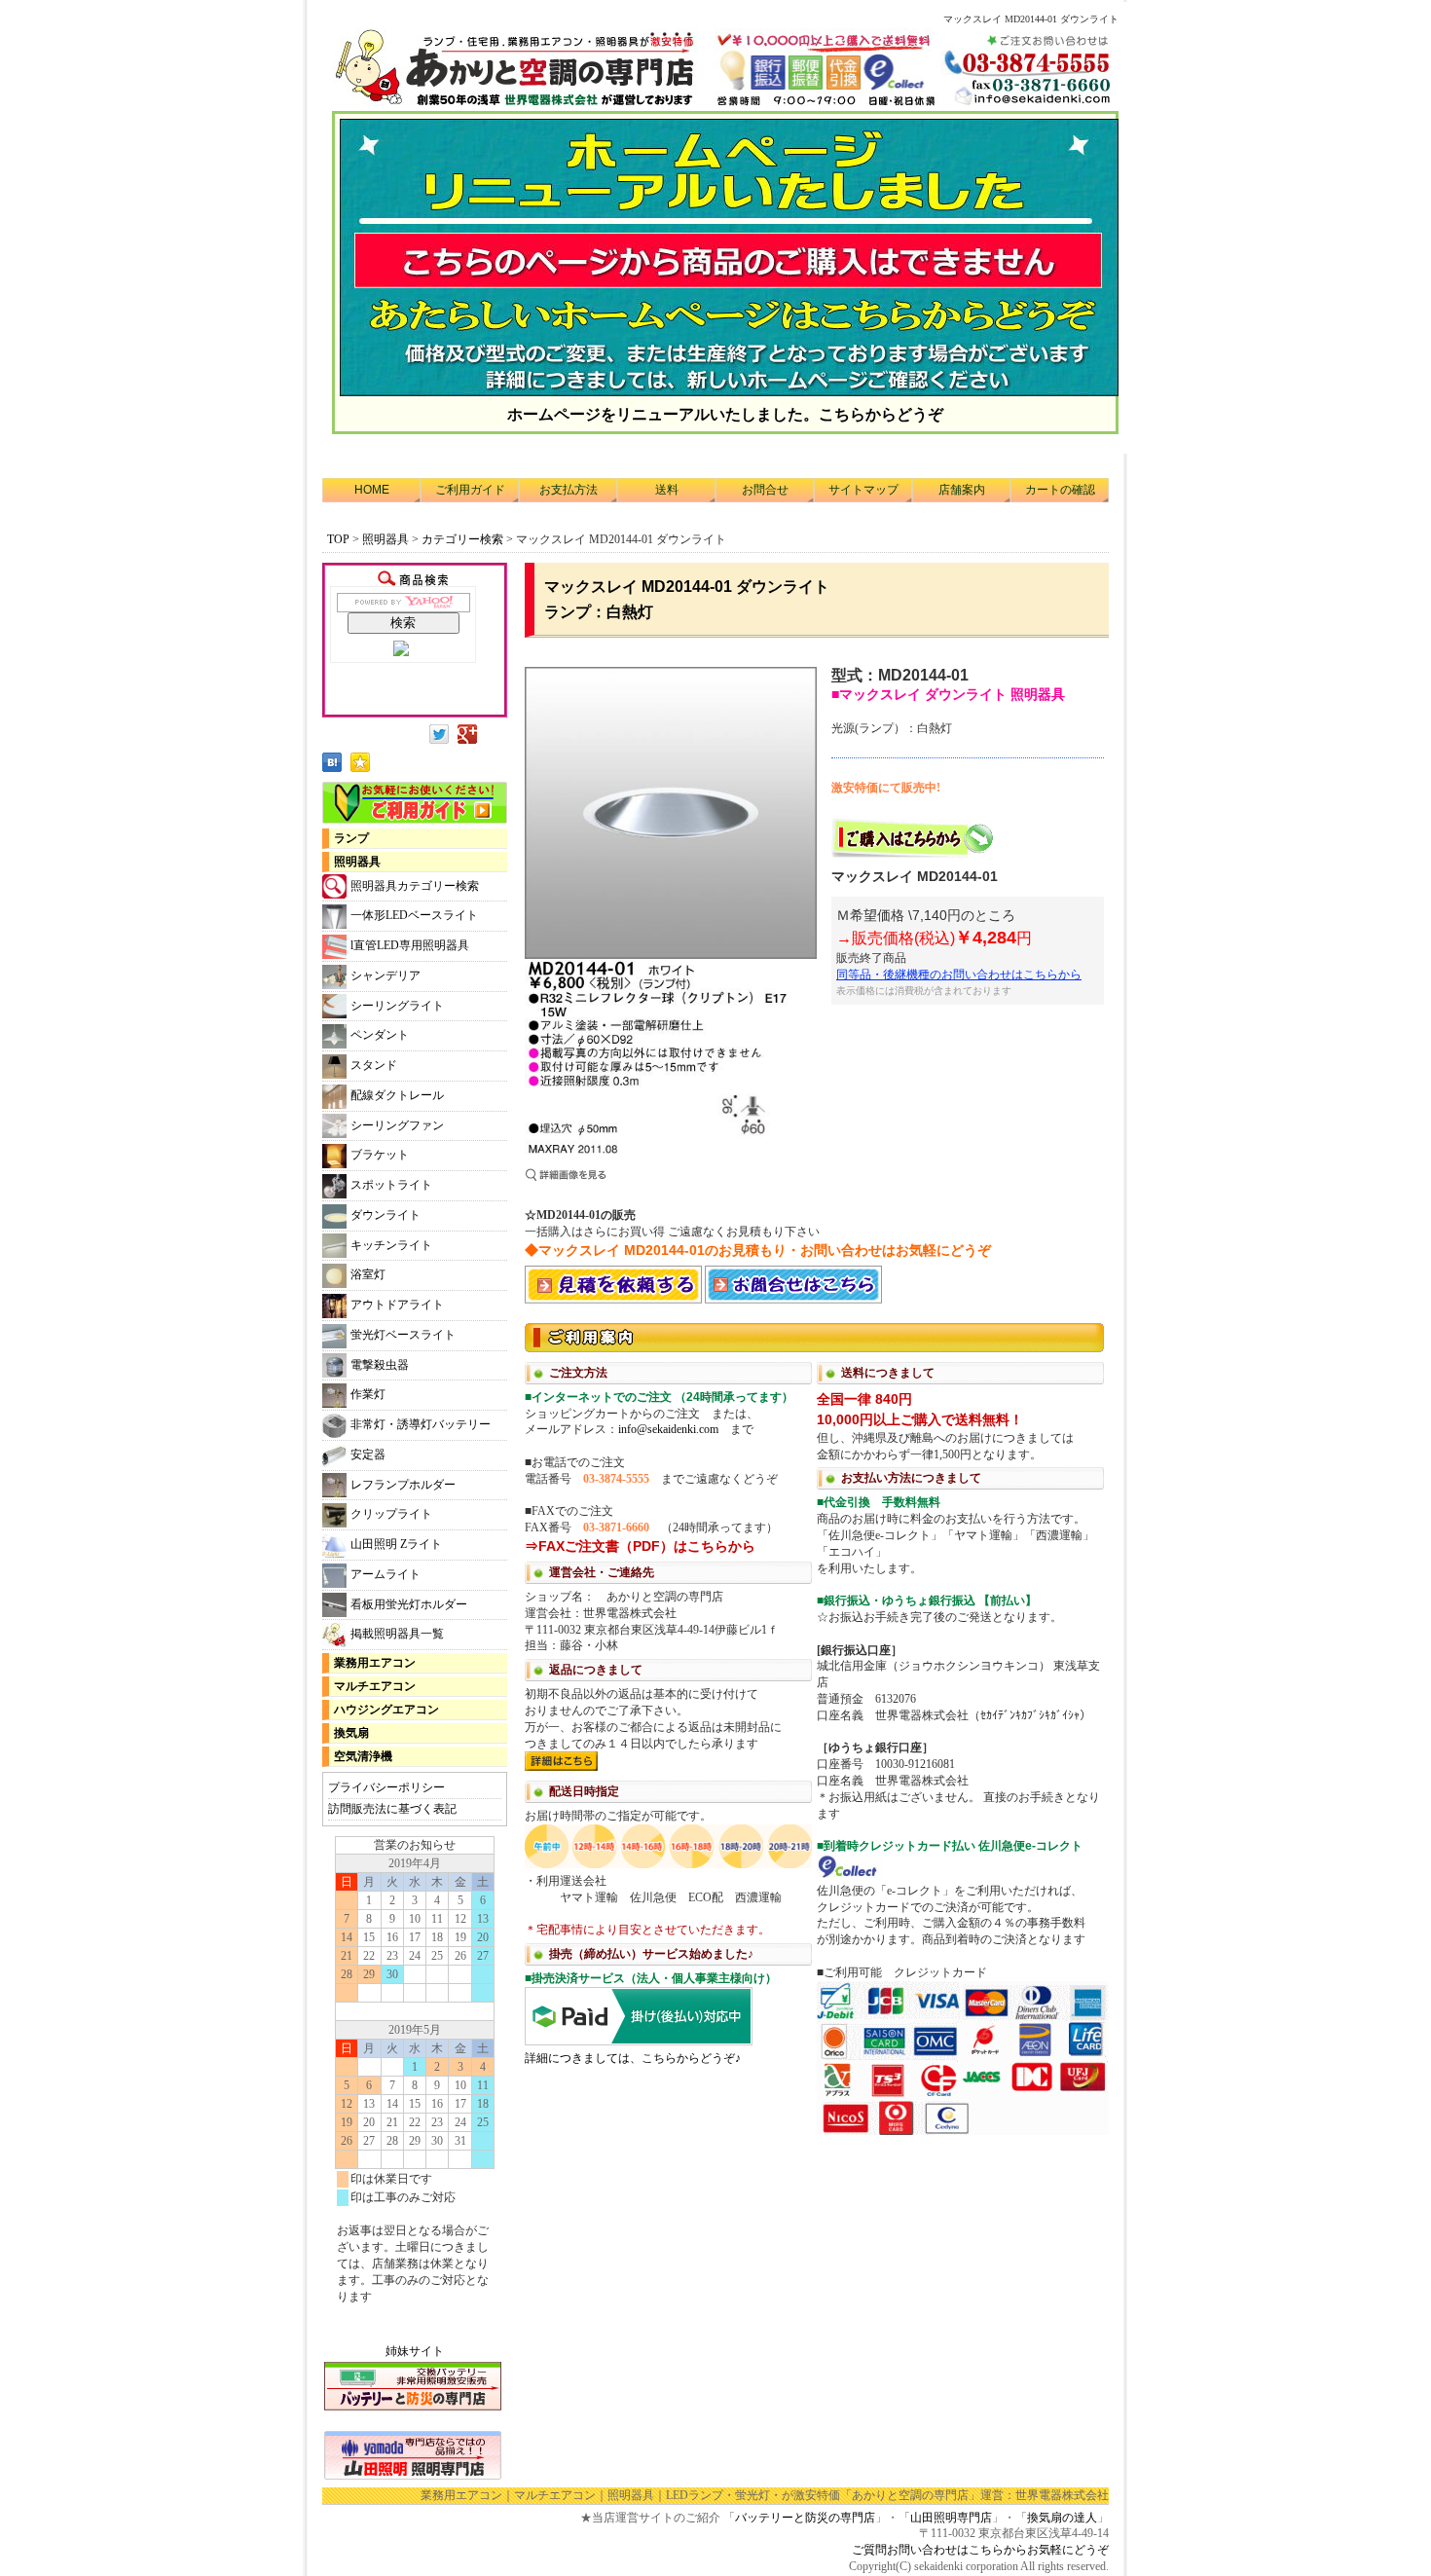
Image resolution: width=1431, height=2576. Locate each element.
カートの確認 (1060, 490)
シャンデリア (385, 975)
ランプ (351, 838)
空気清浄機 (363, 1756)
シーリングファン (397, 1125)
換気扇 (351, 1733)
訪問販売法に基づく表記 (392, 1809)
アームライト (385, 1574)
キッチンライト (391, 1245)
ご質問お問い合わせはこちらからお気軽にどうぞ (980, 2550)
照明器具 (385, 539)
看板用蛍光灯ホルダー (409, 1604)
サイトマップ (863, 490)
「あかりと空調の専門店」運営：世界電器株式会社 (974, 2495)
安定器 (368, 1454)
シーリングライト (397, 1006)
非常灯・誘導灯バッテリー (421, 1424)
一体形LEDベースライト (414, 915)
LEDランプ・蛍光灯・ (724, 2495)
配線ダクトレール (397, 1095)
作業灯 (368, 1394)
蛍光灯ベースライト (403, 1335)
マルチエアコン (375, 1686)
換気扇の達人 (1062, 2518)
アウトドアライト (397, 1305)
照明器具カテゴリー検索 (415, 886)
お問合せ (765, 490)
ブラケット (380, 1155)
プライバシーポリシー (386, 1787)
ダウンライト (385, 1215)
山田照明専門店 (951, 2518)
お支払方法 (569, 490)
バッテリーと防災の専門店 (805, 2518)
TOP (338, 539)
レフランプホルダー (403, 1485)
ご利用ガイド (470, 490)
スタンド (374, 1065)
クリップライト (391, 1514)
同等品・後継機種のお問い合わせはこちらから (959, 975)
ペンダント (380, 1035)
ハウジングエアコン (386, 1710)
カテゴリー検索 (464, 539)
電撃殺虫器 (380, 1365)
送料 (667, 490)
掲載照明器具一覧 (397, 1634)
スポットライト (391, 1185)
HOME (372, 490)
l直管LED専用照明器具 (410, 945)
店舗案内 (962, 490)
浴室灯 (368, 1274)
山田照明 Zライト (396, 1544)
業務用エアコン (375, 1663)
